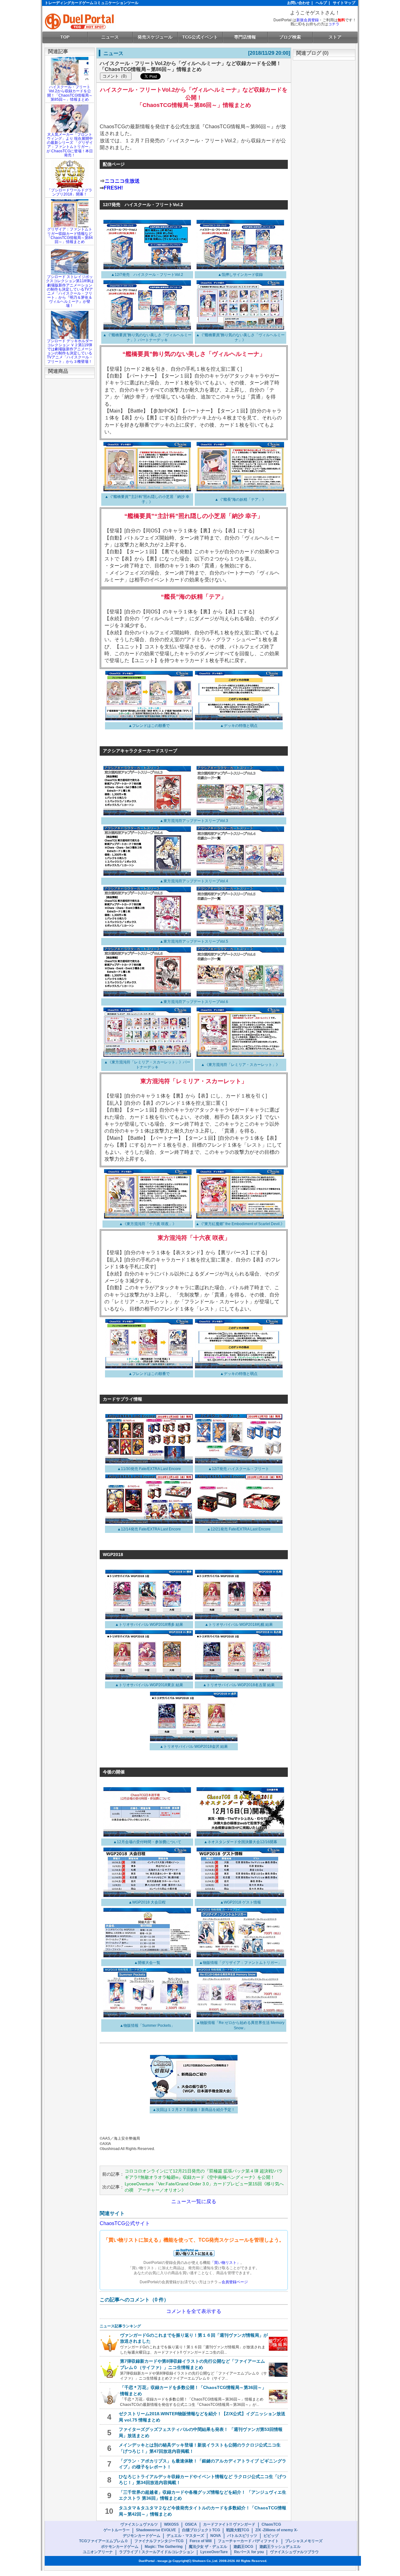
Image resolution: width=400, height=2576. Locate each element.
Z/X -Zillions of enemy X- (277, 2530)
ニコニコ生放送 (122, 181)
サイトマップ (344, 3)
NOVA (216, 2536)
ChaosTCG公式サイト (125, 2223)
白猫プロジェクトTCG (201, 2530)
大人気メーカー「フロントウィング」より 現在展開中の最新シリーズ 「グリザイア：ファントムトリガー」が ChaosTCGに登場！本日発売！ (70, 145)
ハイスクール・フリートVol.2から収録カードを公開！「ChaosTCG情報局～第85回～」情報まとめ (70, 93)
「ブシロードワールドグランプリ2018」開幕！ (70, 192)
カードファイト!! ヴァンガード (229, 2524)
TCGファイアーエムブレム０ (104, 2541)
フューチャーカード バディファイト (248, 2541)
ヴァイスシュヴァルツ (139, 2524)
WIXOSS (171, 2524)
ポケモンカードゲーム (120, 2547)
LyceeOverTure (214, 2552)
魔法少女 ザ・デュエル (208, 2547)
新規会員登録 (307, 20)
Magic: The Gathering (164, 2547)
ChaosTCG (271, 2524)
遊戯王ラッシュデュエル (280, 2547)
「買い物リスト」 (225, 2263)
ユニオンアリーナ (98, 2552)
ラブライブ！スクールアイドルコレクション (157, 2552)
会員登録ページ (235, 2282)
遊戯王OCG (243, 2547)
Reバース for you (249, 2552)
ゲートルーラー (117, 2530)
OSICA (191, 2524)
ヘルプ (321, 3)
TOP (65, 37)
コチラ (334, 24)
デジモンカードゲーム (142, 2536)
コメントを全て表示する (194, 2311)
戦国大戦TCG (238, 2530)
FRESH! (113, 188)
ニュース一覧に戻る (194, 2201)
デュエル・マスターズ (185, 2536)
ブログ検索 (290, 37)
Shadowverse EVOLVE (156, 2530)
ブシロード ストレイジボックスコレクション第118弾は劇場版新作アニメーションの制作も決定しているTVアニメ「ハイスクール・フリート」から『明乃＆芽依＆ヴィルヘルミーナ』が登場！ (70, 291)
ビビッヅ (271, 2536)
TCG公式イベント (200, 37)
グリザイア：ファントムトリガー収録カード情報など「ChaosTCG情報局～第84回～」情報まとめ (70, 236)
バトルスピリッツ (242, 2536)
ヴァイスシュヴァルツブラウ (294, 2552)
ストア (335, 37)
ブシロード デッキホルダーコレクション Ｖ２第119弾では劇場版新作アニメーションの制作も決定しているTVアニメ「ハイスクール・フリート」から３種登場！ (70, 351)
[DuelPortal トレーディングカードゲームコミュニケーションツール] (80, 21)
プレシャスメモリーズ (304, 2541)
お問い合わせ (298, 3)
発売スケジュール (155, 37)
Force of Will (201, 2541)
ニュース (110, 37)
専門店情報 (245, 37)
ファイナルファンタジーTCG (159, 2541)
